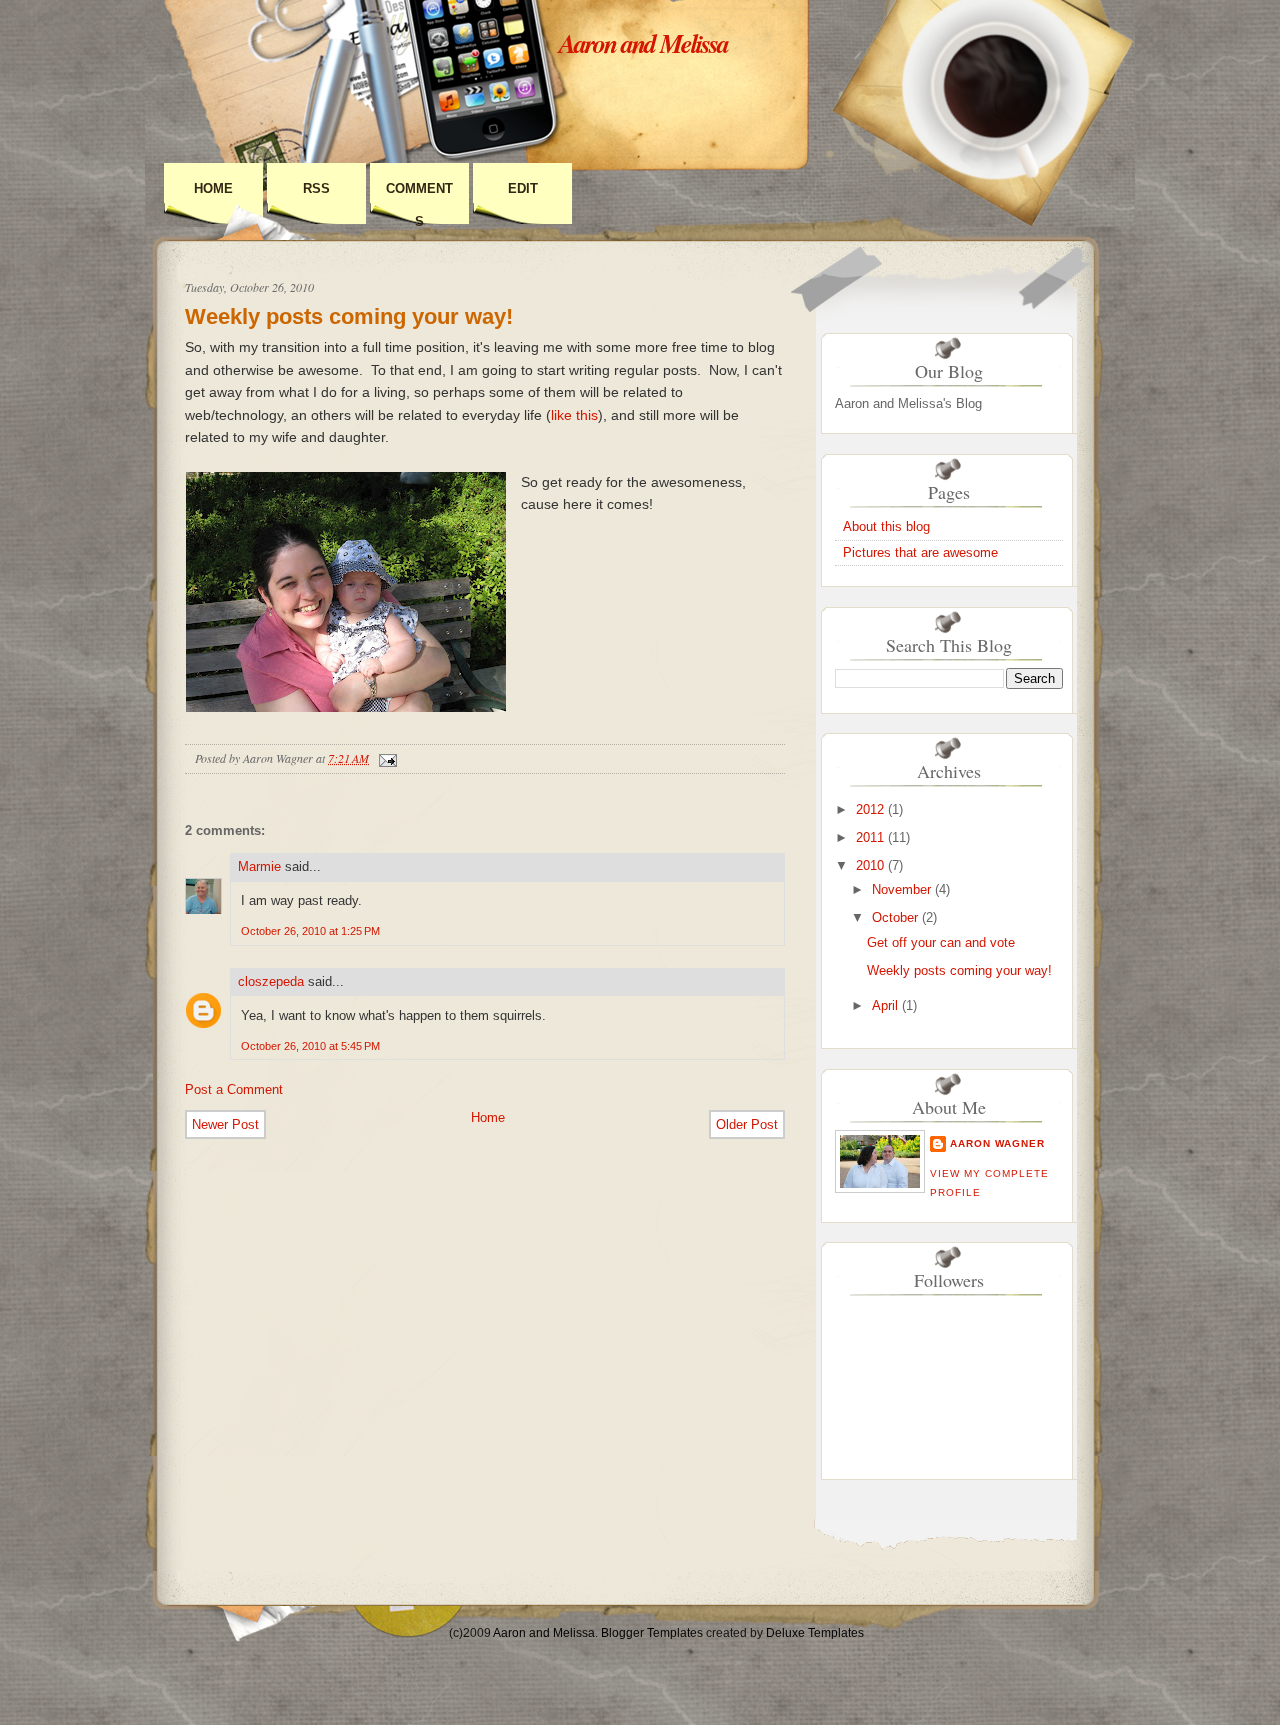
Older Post (747, 1124)
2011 (870, 837)
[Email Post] (385, 758)
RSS (316, 188)
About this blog (886, 526)
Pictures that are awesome (920, 552)
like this (574, 415)
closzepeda (271, 981)
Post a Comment (234, 1089)
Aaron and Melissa (643, 43)
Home (213, 188)
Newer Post (225, 1124)
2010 (870, 865)
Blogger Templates (652, 1633)
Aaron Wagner (997, 1143)
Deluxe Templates (815, 1633)
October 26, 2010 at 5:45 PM (310, 1046)
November (901, 889)
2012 (870, 809)
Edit (523, 188)
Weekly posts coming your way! (349, 316)
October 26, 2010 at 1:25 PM (310, 931)
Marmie (259, 866)
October (895, 917)
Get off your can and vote (941, 942)
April (885, 1005)
